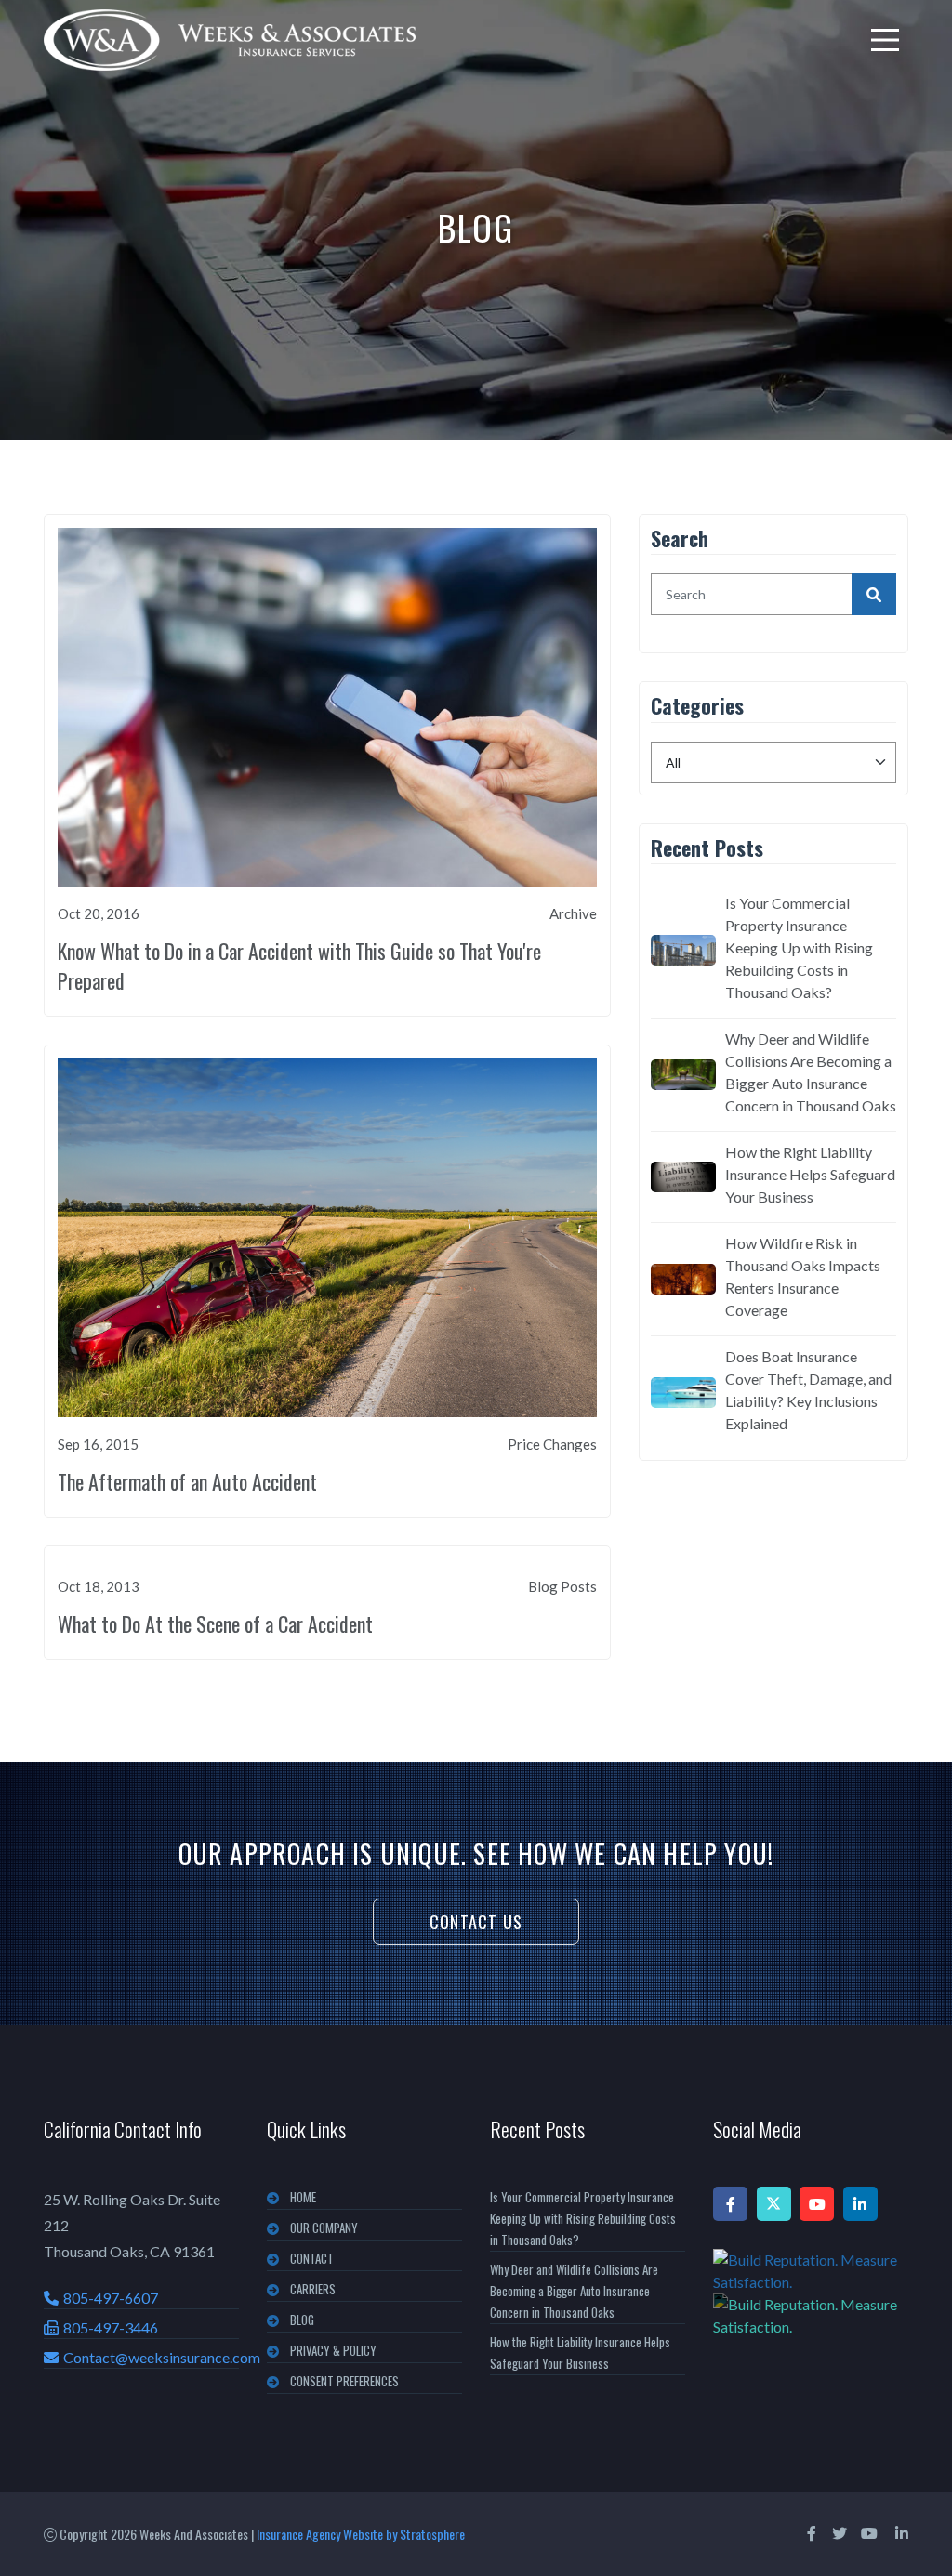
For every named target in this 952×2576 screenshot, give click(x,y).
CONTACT (312, 2258)
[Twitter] (774, 2204)
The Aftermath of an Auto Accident (187, 1481)
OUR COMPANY (324, 2228)
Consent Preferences (344, 2381)
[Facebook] (730, 2204)
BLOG (302, 2320)
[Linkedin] (860, 2204)
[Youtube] (817, 2204)
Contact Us (476, 1922)
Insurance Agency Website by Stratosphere (361, 2534)
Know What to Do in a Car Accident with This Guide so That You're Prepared (299, 966)
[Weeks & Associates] (230, 40)
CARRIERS (313, 2289)
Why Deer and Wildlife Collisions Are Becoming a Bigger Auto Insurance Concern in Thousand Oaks (811, 1072)
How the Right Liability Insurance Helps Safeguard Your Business (810, 1174)
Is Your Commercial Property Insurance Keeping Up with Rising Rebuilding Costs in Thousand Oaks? (799, 947)
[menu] (885, 40)
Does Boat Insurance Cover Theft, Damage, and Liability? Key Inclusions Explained (808, 1390)
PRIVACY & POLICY (333, 2350)
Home (303, 2197)
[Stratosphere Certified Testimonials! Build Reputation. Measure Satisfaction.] (811, 2293)
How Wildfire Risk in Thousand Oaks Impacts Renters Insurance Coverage (803, 1276)
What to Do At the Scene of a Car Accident (215, 1623)
